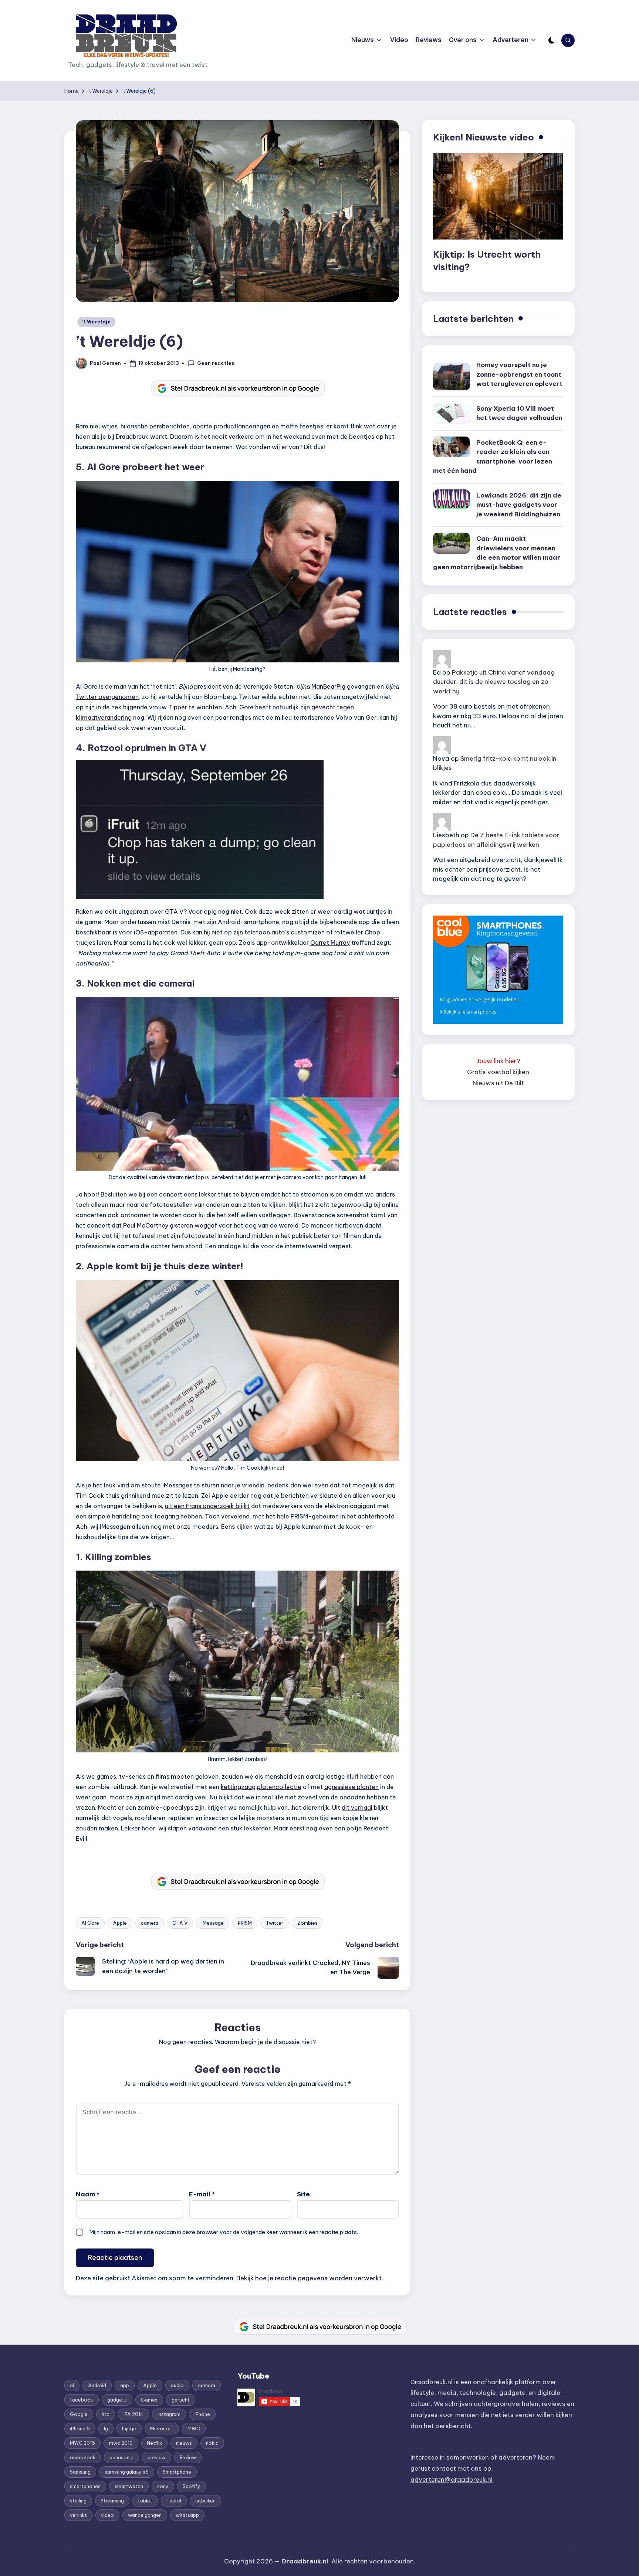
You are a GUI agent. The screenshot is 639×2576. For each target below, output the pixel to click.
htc (106, 2414)
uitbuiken (205, 2501)
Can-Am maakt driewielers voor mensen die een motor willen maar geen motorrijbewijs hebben (497, 553)
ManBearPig (328, 686)
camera (150, 1923)
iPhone (202, 2414)
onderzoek (83, 2457)
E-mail (202, 2194)
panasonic (121, 2457)
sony (163, 2486)
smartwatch (129, 2486)
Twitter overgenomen (107, 697)
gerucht (181, 2400)
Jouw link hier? (498, 1061)
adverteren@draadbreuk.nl (452, 2480)
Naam (88, 2194)
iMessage (213, 1923)
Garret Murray (330, 943)
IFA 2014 (133, 2414)
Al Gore (90, 1923)
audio (177, 2385)
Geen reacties (216, 363)
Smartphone (177, 2472)
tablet (145, 2501)
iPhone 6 (80, 2429)
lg (106, 2429)
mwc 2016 (121, 2443)
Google (79, 2414)
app (125, 2385)
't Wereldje (96, 322)
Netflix (154, 2443)
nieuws (184, 2443)
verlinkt (78, 2515)
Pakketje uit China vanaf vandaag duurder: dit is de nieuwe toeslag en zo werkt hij (494, 682)
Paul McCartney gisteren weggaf (170, 1225)
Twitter (275, 1923)
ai (72, 2385)
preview (157, 2457)
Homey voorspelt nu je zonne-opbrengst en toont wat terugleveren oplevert (519, 374)
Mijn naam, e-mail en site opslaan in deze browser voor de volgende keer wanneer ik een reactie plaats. (224, 2232)
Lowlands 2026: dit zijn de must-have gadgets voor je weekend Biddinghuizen (519, 505)
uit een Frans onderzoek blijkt (207, 1506)
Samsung (80, 2472)
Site (303, 2194)
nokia (212, 2443)
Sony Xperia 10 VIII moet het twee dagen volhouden (519, 413)
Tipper (178, 707)
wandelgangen (145, 2515)
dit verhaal (357, 1808)
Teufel (174, 2501)
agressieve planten (351, 1787)
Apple (120, 1923)
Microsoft (162, 2429)
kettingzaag (238, 1787)
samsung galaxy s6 (127, 2472)
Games (149, 2400)
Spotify (192, 2486)
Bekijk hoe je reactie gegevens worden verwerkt (309, 2278)
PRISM (245, 1923)
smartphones (85, 2486)
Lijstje (129, 2429)
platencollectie (279, 1787)
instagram (169, 2414)
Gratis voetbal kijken (498, 1072)
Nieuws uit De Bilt (498, 1083)
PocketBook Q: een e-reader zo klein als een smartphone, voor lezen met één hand (493, 457)
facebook (82, 2400)
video (107, 2515)
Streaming (112, 2501)
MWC (194, 2429)
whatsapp (187, 2515)
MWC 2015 (82, 2443)
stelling (78, 2501)
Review (188, 2457)
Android (97, 2385)
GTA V (180, 1923)
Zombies (307, 1923)
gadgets (117, 2400)
